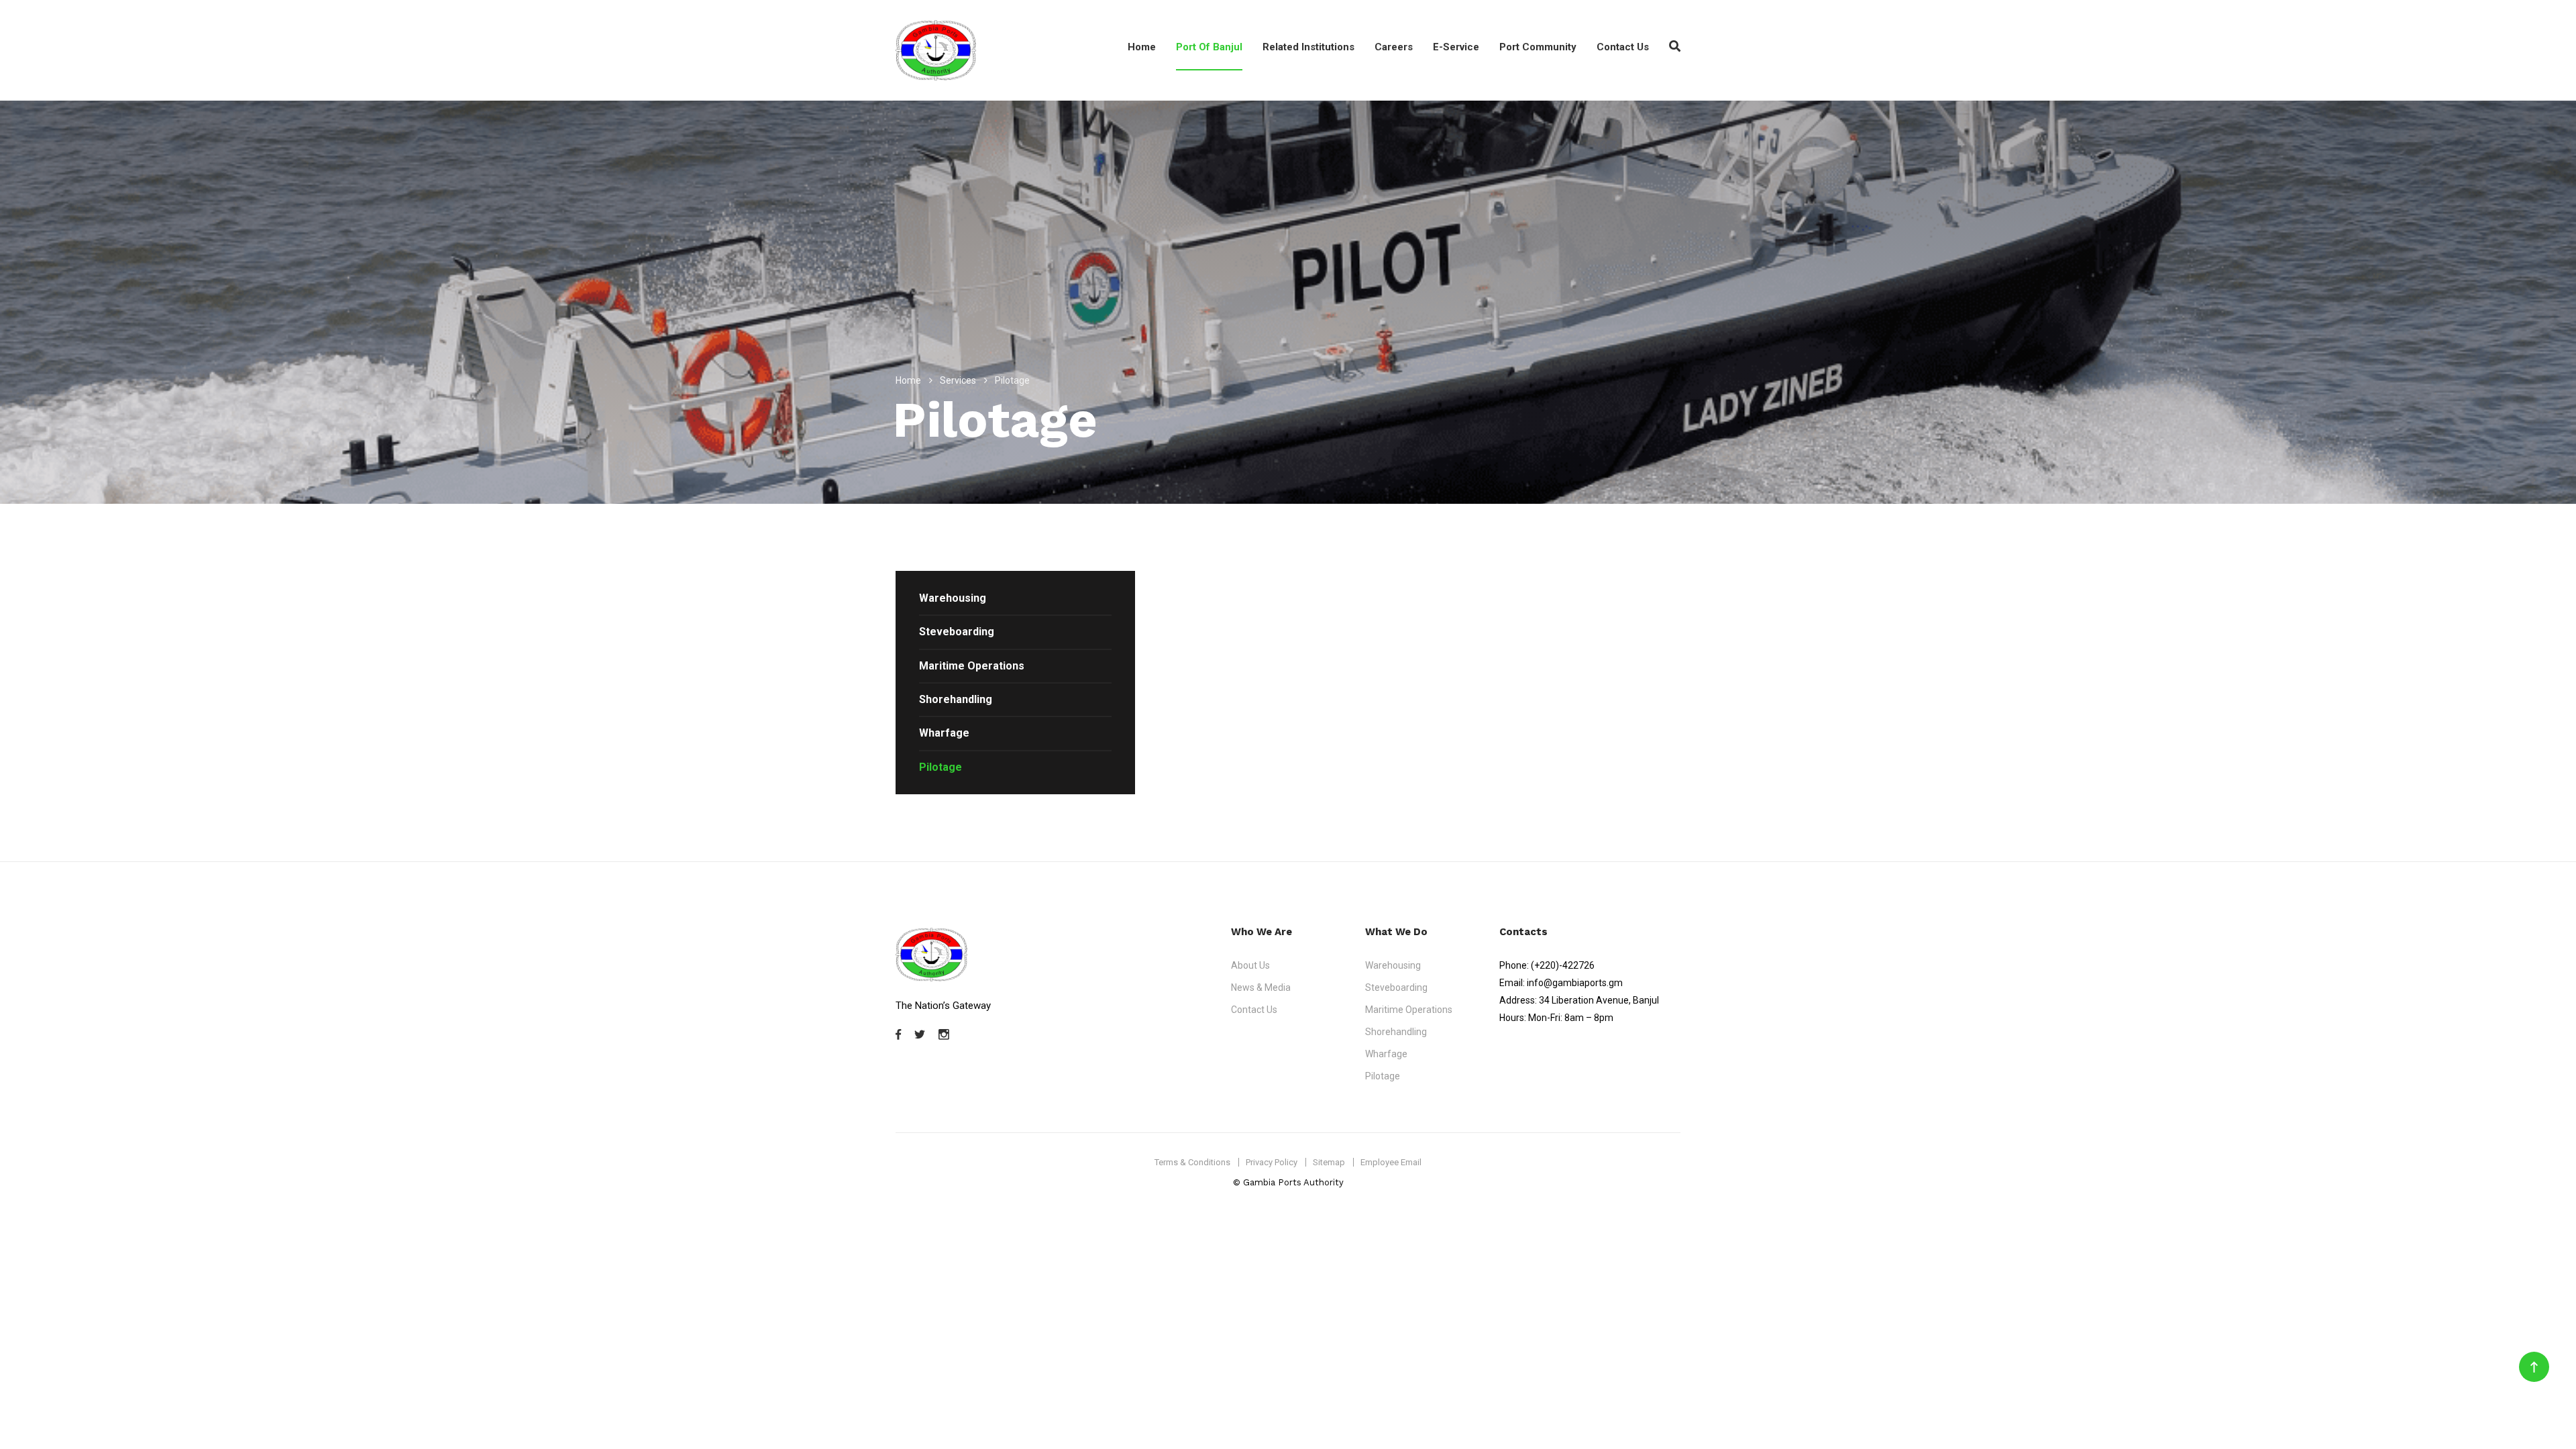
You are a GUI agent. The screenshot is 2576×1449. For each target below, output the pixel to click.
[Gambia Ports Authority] (936, 50)
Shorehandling (956, 699)
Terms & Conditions (1192, 1162)
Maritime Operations (972, 666)
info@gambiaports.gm (1575, 983)
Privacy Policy (1272, 1162)
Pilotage (941, 767)
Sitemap (1329, 1162)
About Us (1250, 965)
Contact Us (1623, 47)
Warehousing (953, 598)
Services (958, 380)
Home (1142, 47)
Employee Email (1391, 1162)
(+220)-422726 (1563, 965)
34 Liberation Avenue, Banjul (1599, 1000)
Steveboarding (957, 632)
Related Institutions (1308, 47)
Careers (1394, 47)
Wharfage (944, 733)
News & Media (1261, 987)
